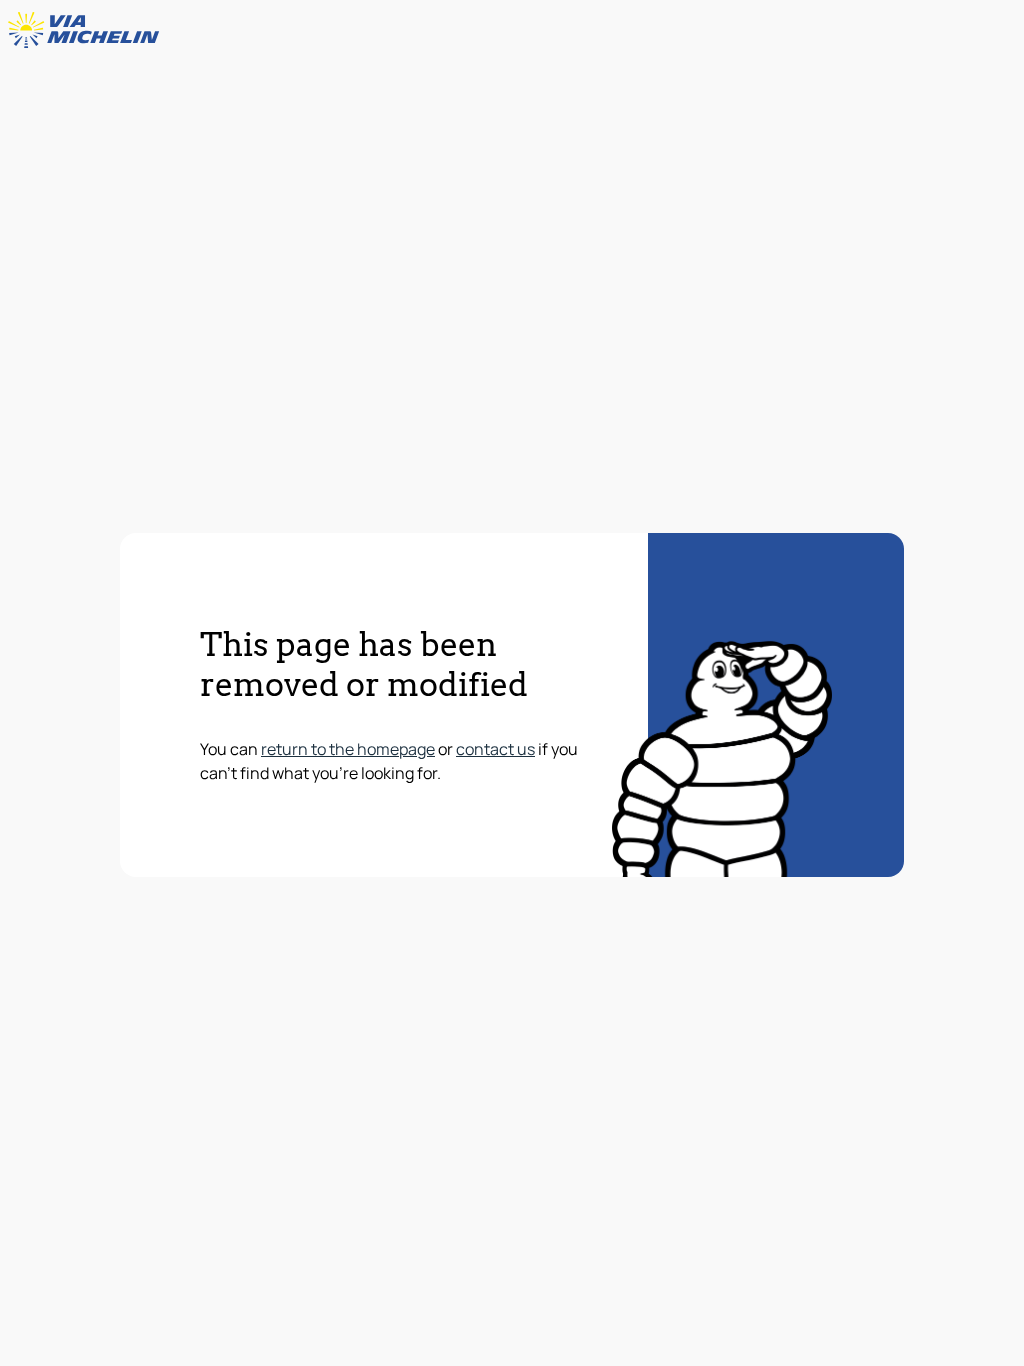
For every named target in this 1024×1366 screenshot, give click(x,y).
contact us (495, 749)
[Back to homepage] (88, 30)
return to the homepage (348, 749)
